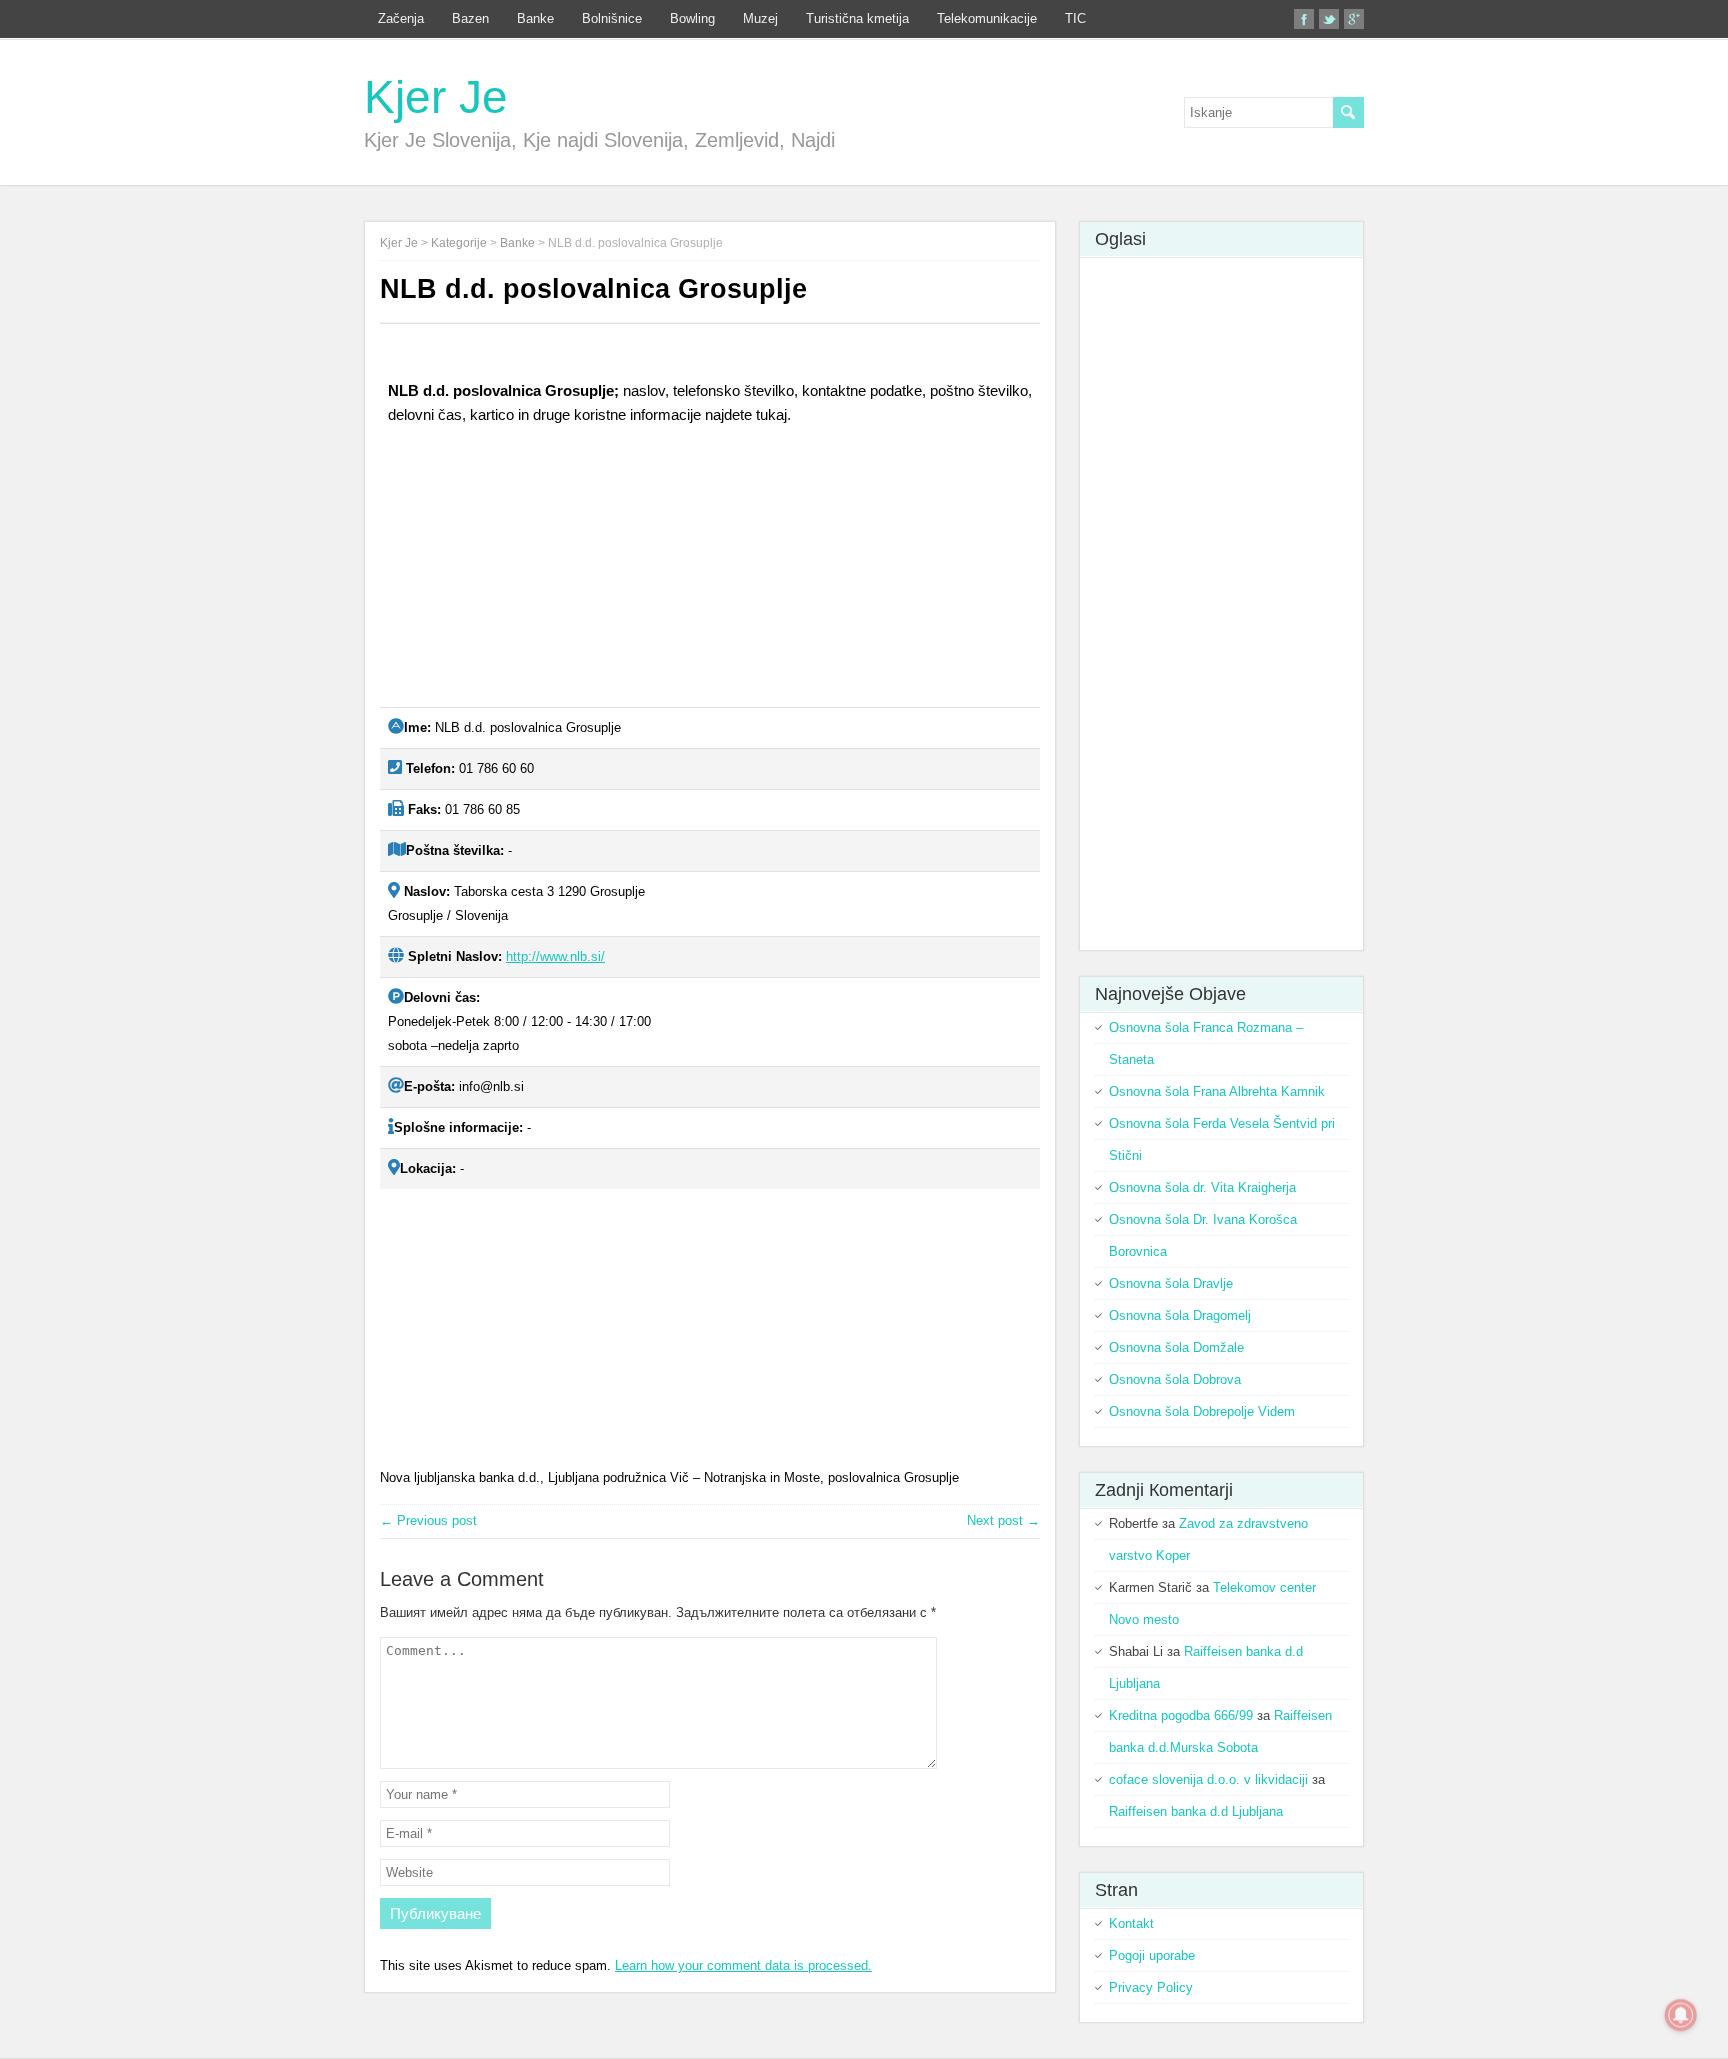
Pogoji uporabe (1152, 1955)
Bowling (692, 18)
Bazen (470, 18)
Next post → (1003, 1520)
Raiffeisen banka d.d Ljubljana (1196, 1811)
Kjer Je (436, 97)
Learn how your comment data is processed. (743, 1965)
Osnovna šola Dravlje (1171, 1283)
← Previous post (428, 1520)
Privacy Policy (1151, 1987)
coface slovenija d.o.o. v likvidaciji (1208, 1779)
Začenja (401, 18)
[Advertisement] (530, 574)
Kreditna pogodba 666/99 (1181, 1715)
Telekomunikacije (987, 18)
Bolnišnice (612, 18)
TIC (1075, 18)
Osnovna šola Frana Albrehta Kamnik (1217, 1091)
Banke (535, 18)
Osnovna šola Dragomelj (1180, 1315)
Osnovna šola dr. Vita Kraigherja (1202, 1187)
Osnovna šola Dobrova (1175, 1379)
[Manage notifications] (1681, 2015)
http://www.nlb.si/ (555, 956)
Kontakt (1131, 1923)
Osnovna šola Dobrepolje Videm (1202, 1411)
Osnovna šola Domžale (1176, 1347)
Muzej (760, 18)
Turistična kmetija (857, 18)
